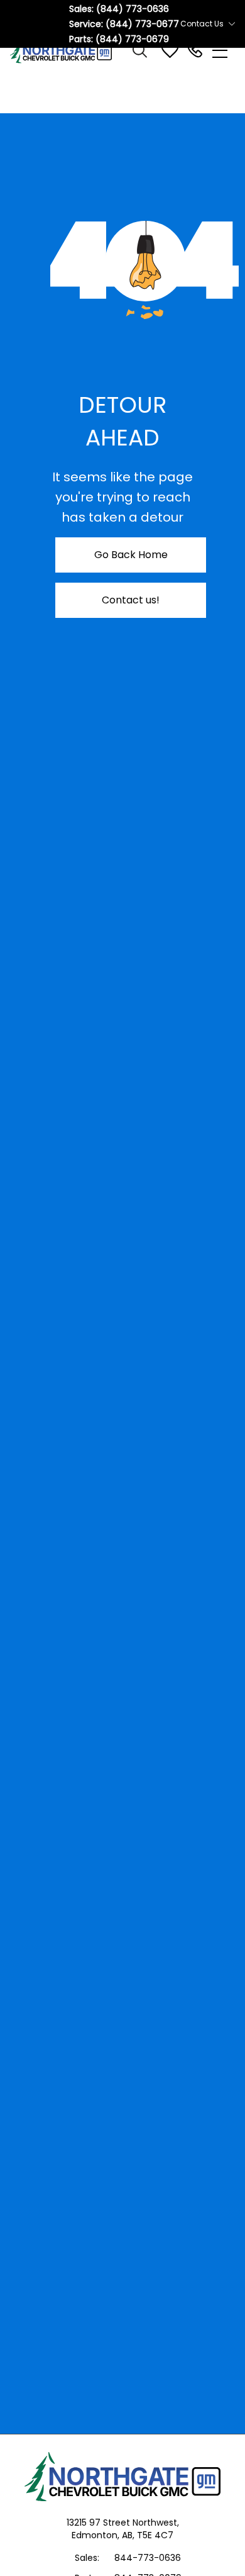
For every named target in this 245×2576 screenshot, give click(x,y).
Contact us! (131, 600)
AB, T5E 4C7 (148, 2535)
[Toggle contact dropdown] (232, 24)
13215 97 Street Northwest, (123, 2523)
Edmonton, (97, 2535)
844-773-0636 (148, 2558)
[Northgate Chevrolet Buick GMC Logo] (67, 50)
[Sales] (195, 50)
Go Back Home (131, 555)
